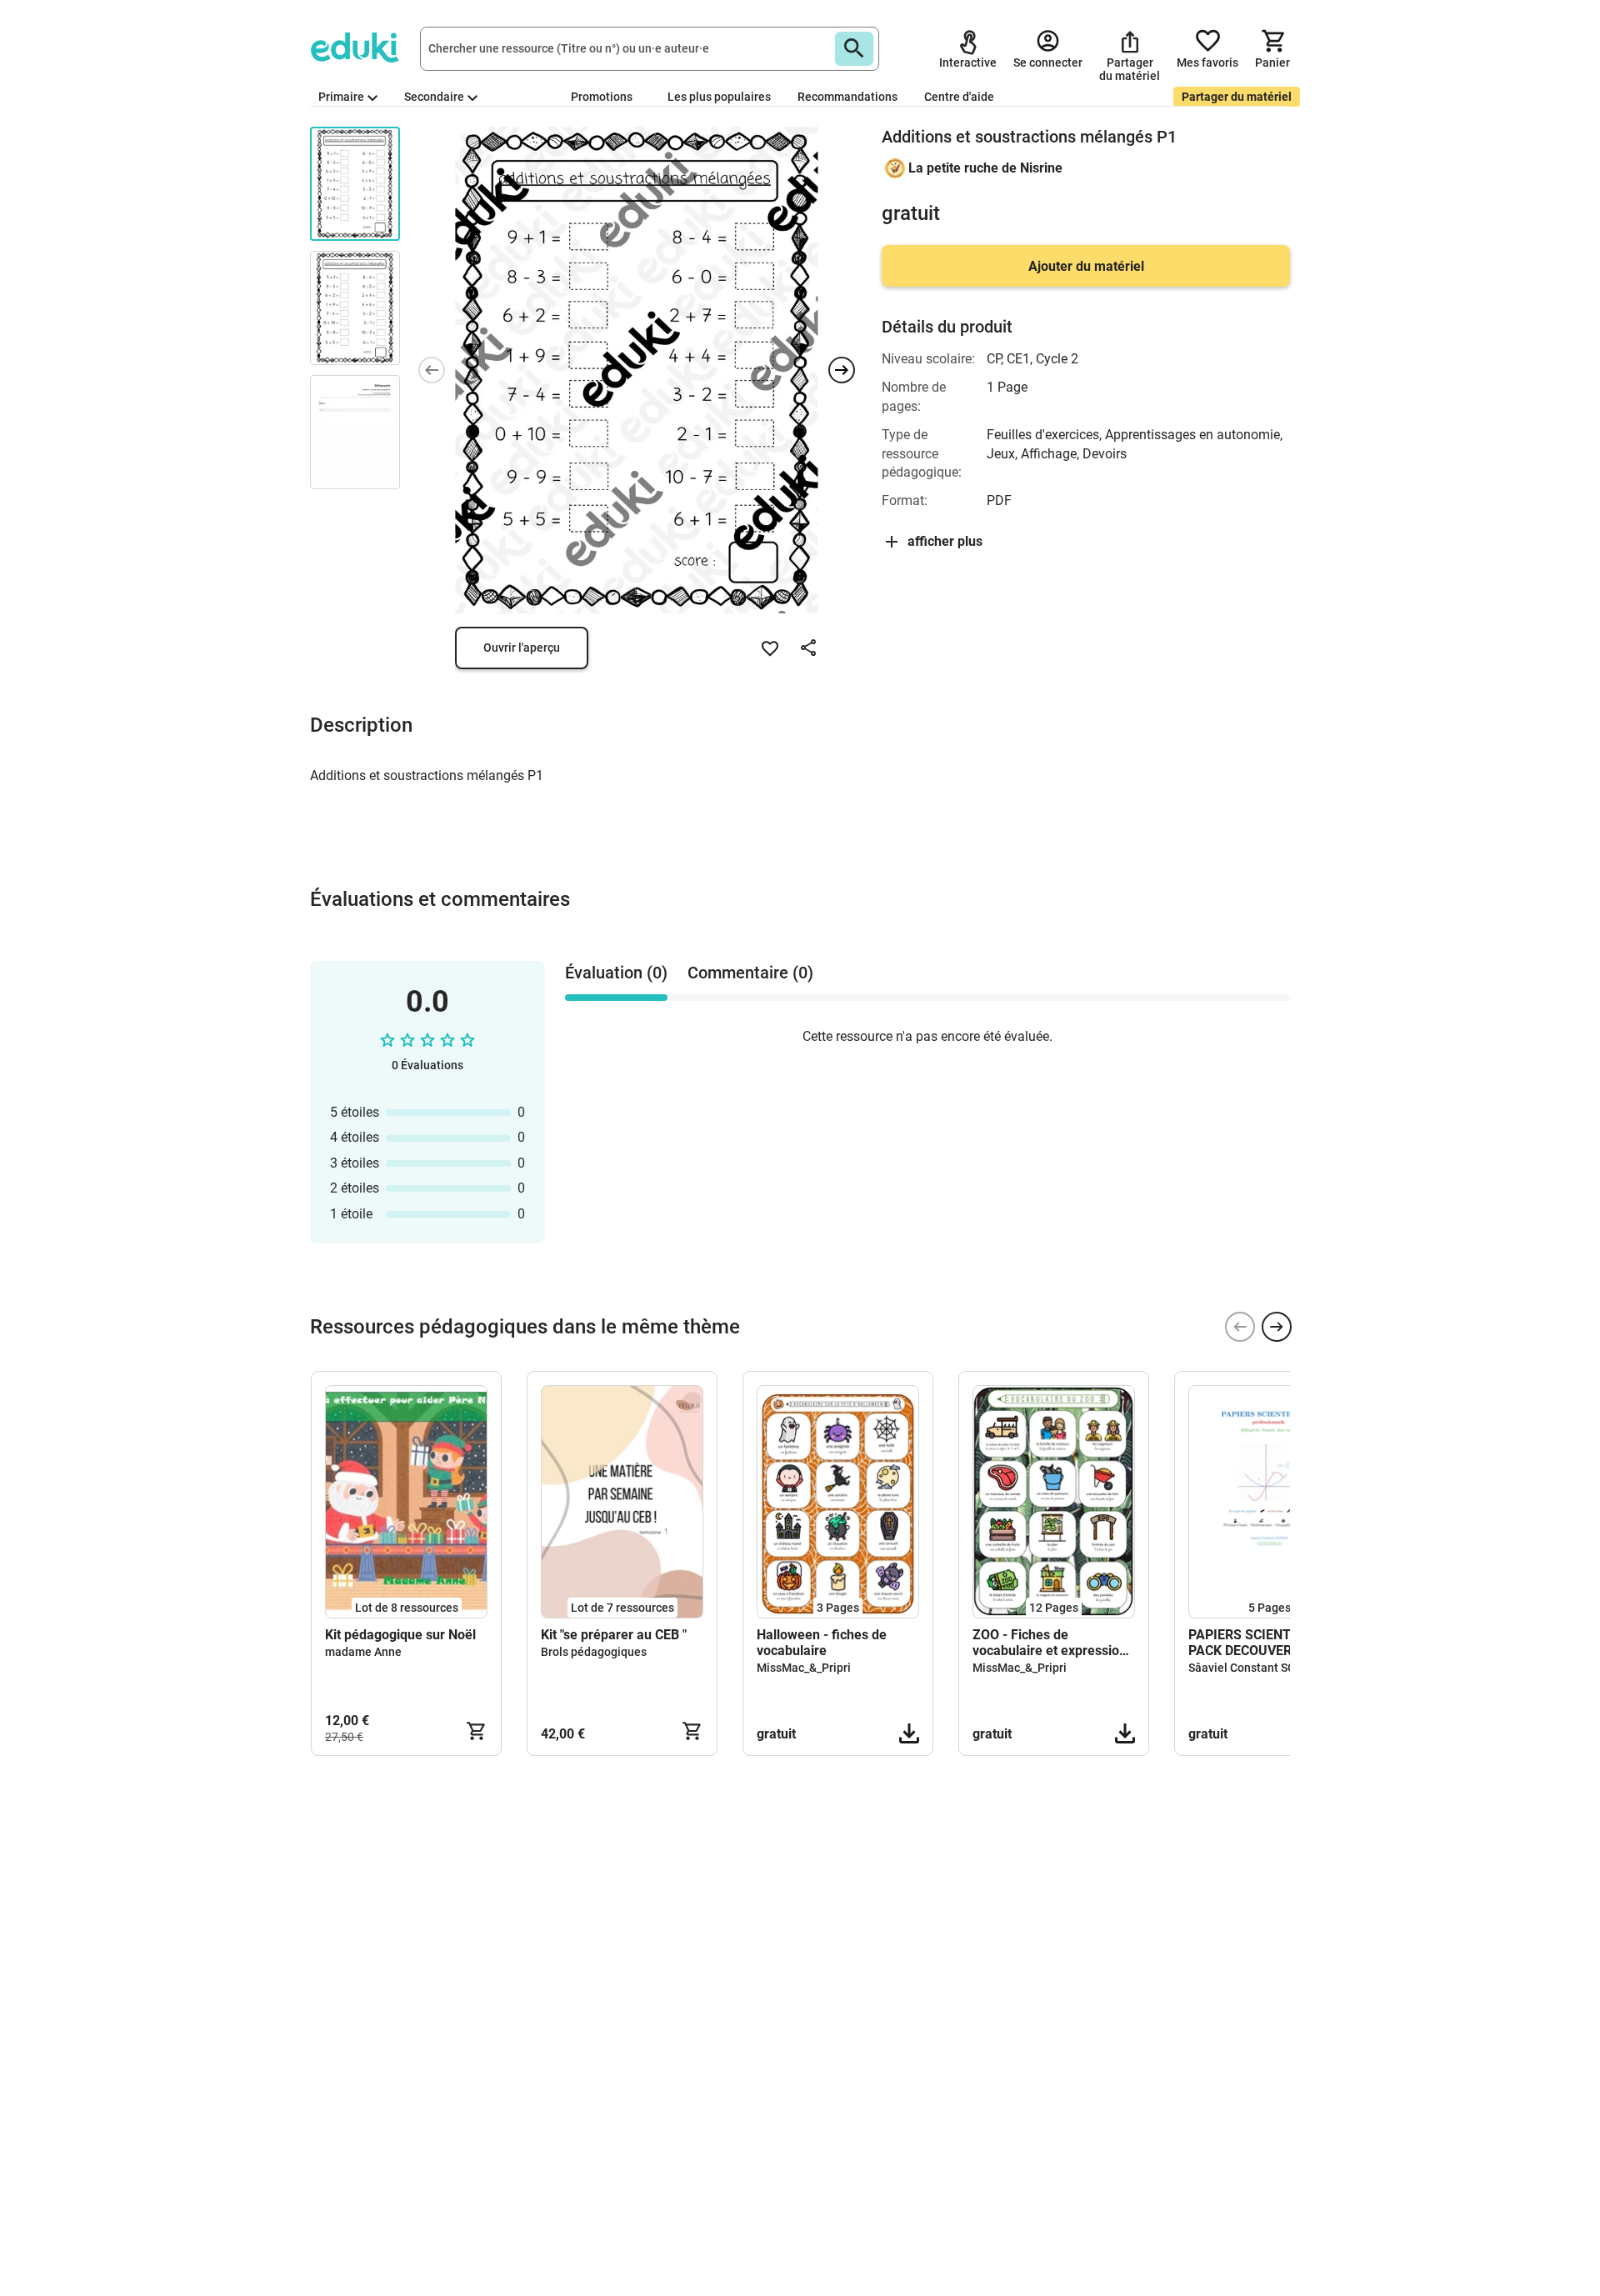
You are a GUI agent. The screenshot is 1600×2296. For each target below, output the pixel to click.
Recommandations (847, 97)
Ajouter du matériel (1086, 266)
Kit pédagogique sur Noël (400, 1635)
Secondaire (434, 97)
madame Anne (363, 1652)
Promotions (602, 97)
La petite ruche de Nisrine (985, 168)
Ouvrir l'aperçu (522, 648)
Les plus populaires (719, 97)
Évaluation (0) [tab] (616, 973)
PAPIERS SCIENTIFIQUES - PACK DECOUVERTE (1269, 1643)
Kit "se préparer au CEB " (614, 1635)
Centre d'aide (959, 97)
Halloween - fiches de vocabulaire (822, 1643)
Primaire (341, 97)
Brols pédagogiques (594, 1652)
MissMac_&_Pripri (804, 1668)
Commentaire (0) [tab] (750, 973)
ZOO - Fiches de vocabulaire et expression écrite (1050, 1643)
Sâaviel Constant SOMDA (1255, 1668)
